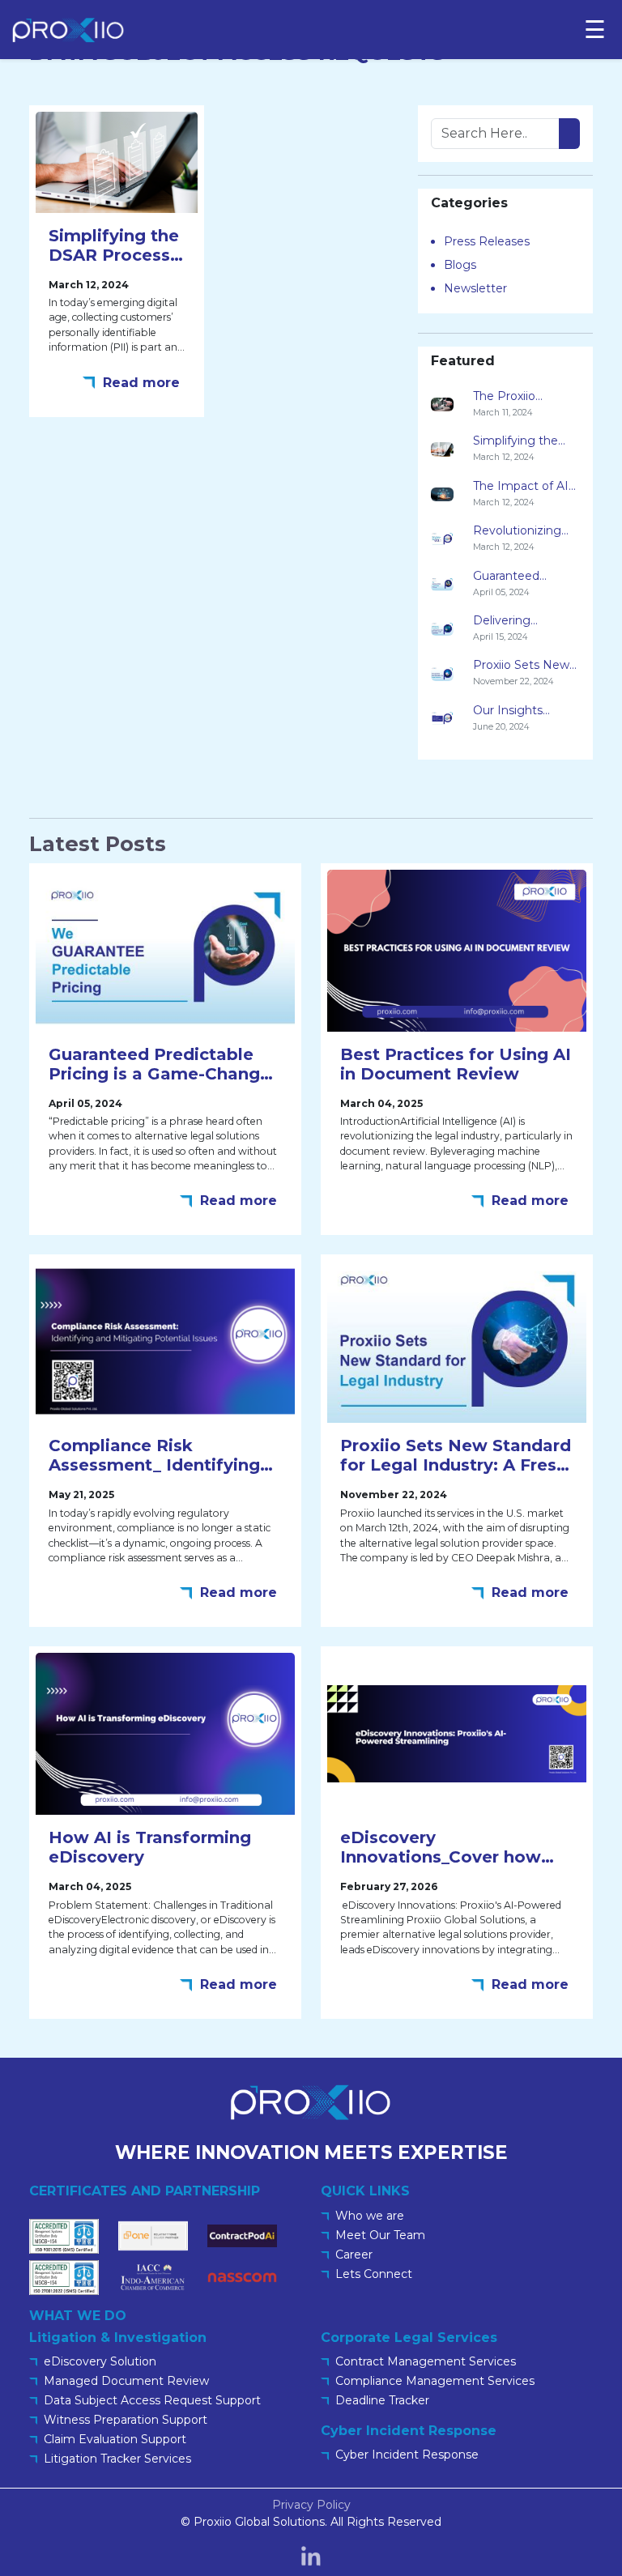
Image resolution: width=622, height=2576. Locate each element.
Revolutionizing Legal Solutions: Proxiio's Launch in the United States (525, 531)
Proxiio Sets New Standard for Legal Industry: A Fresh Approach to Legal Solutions (525, 666)
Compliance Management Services (435, 2381)
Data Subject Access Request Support (152, 2400)
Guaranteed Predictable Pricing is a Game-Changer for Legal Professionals (524, 577)
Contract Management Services (426, 2361)
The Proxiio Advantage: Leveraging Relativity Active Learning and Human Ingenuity (524, 397)
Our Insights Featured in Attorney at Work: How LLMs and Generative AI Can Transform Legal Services (524, 711)
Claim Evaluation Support (115, 2439)
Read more (141, 383)
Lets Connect (374, 2274)
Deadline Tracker (382, 2400)
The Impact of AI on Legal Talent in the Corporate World (523, 487)
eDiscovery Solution (100, 2361)
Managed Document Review (126, 2381)
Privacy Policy (311, 2505)
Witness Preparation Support (126, 2420)
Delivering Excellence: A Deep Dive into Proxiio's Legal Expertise (516, 621)
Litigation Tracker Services (117, 2459)
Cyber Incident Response (407, 2455)
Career (354, 2255)
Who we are (370, 2216)
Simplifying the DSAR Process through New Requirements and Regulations (526, 441)
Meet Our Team (380, 2235)
